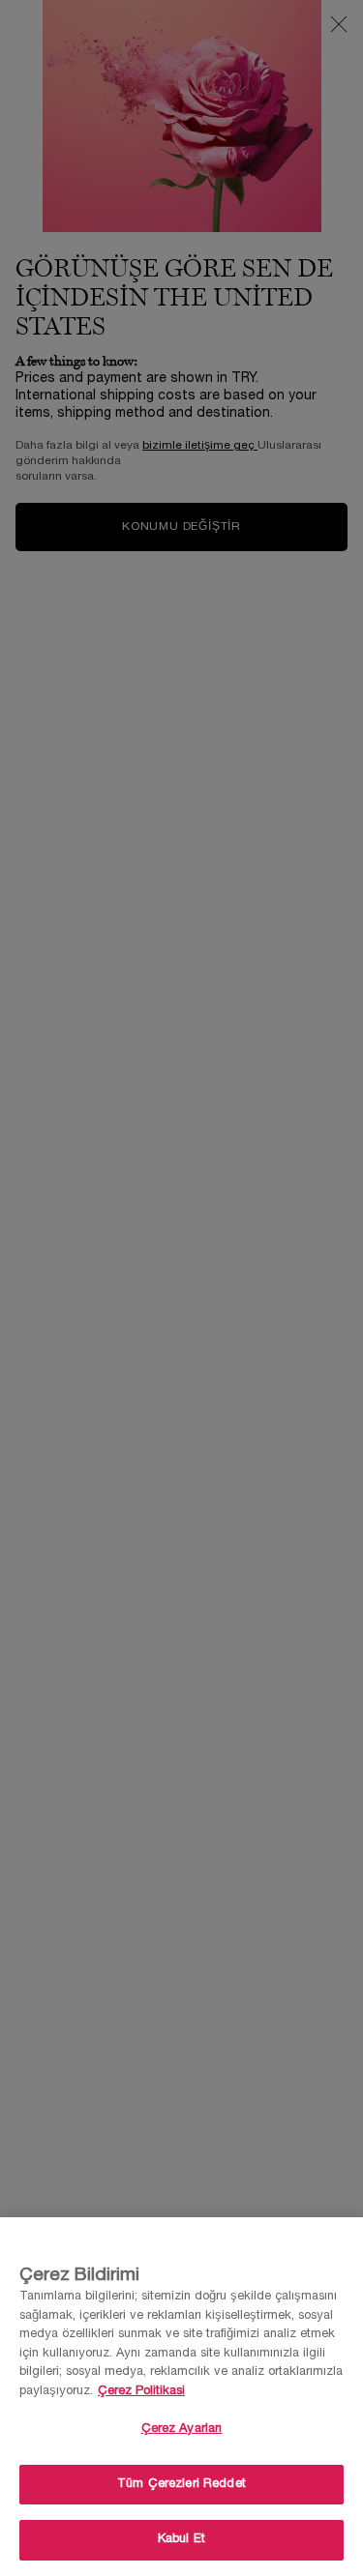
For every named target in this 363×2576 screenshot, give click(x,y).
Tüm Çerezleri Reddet (181, 2484)
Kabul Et (181, 2539)
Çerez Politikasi (141, 2391)
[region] (181, 2397)
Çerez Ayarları (182, 2429)
